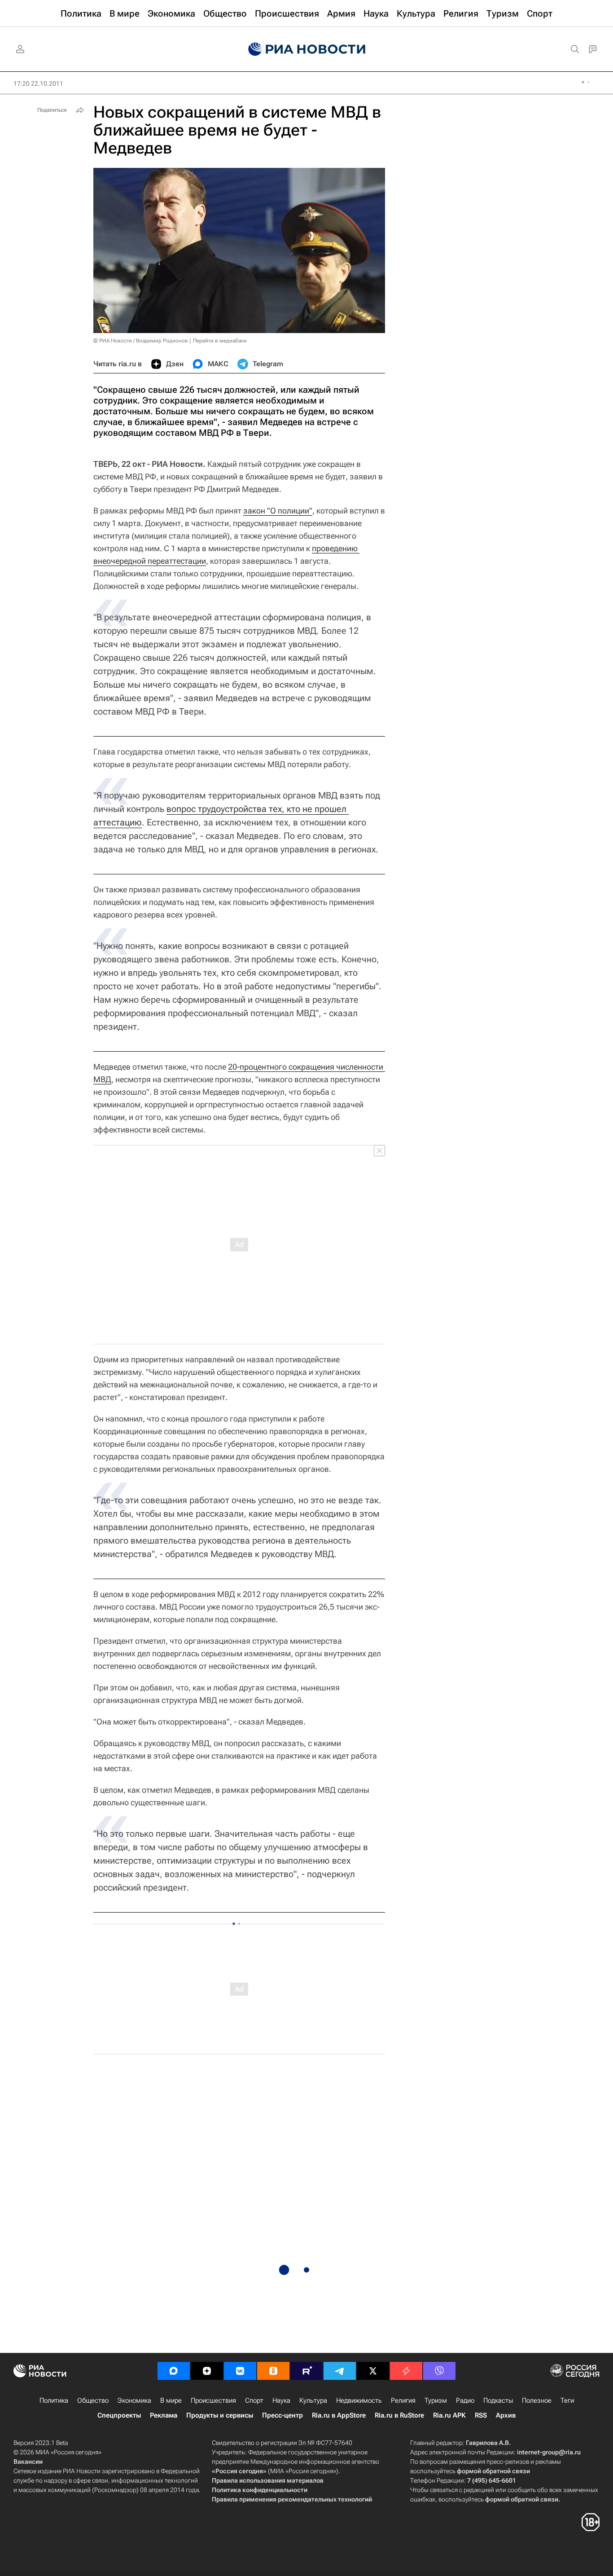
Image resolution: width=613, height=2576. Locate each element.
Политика (54, 2400)
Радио (465, 2400)
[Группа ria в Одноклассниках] (273, 2371)
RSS (481, 2415)
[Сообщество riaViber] (439, 2371)
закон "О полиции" (278, 511)
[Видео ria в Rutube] (306, 2371)
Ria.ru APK (449, 2415)
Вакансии (28, 2462)
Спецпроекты (119, 2415)
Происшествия (213, 2400)
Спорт (254, 2400)
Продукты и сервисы (220, 2415)
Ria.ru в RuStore (399, 2415)
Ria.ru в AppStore (339, 2415)
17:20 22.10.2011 (38, 83)
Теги (567, 2400)
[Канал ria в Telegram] (340, 2371)
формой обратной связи (493, 2471)
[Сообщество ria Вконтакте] (240, 2371)
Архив (506, 2415)
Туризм (436, 2400)
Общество (93, 2400)
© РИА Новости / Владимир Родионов (141, 341)
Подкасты (498, 2400)
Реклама (164, 2415)
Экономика (134, 2400)
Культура (313, 2400)
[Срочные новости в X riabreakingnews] (406, 2371)
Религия (403, 2400)
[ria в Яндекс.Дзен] (207, 2371)
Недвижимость (359, 2400)
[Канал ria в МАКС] (174, 2371)
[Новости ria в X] (373, 2371)
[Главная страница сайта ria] (307, 49)
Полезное (537, 2400)
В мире (171, 2400)
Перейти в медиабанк (220, 341)
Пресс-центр (282, 2415)
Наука (281, 2400)
